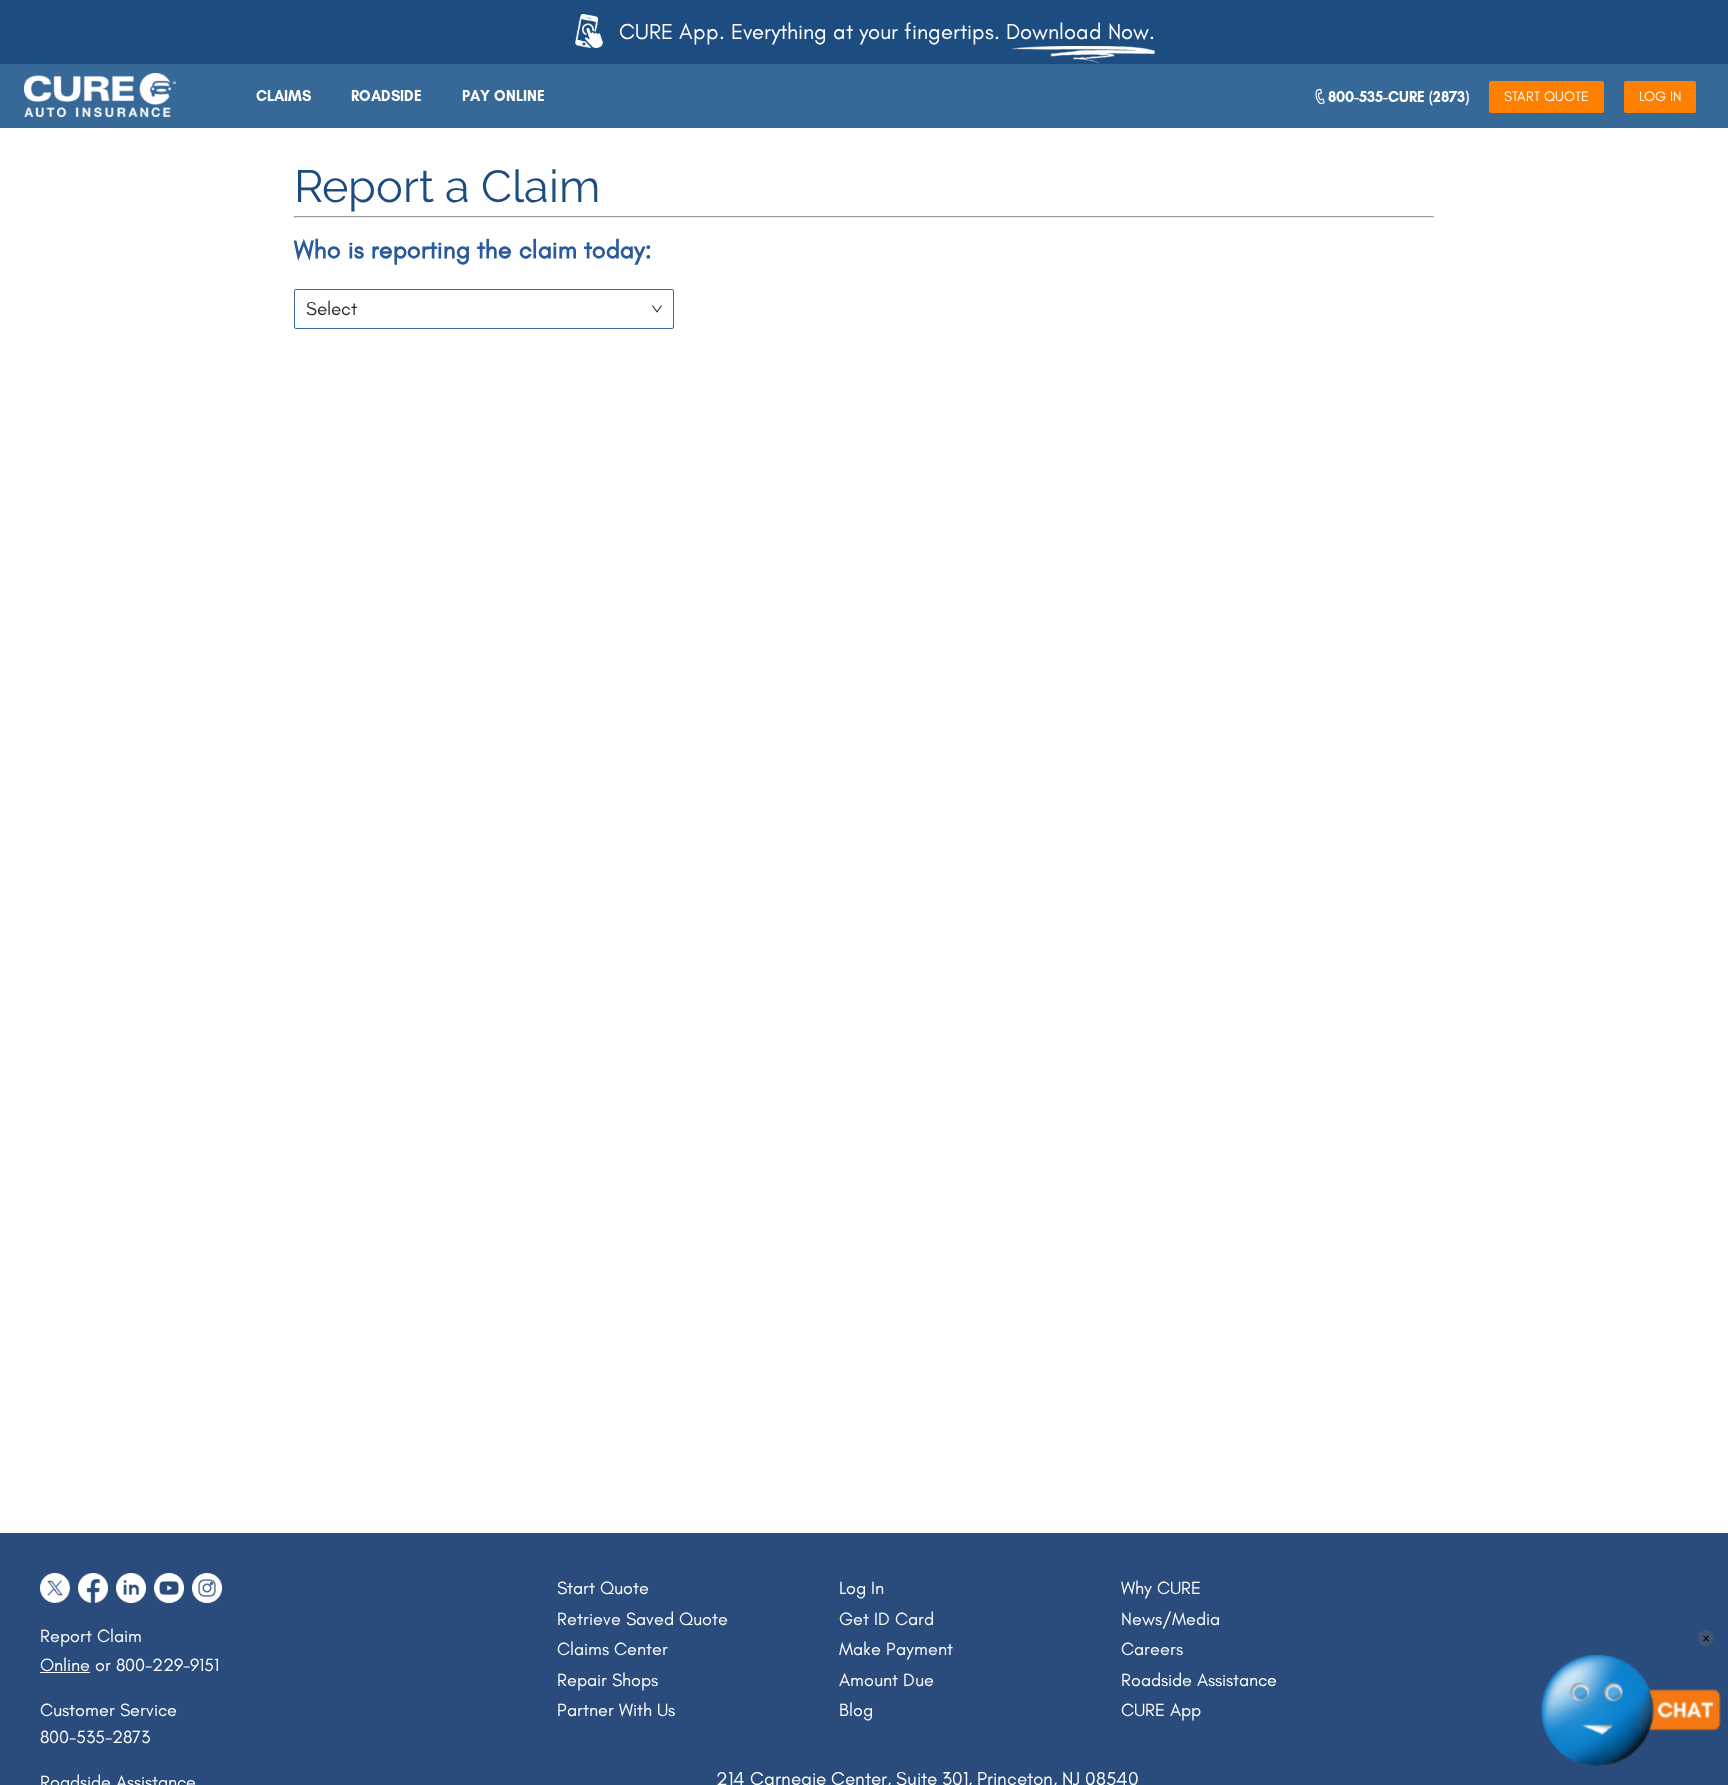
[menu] (588, 95)
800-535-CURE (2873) (1398, 97)
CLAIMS (283, 96)
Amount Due (886, 1680)
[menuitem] (283, 96)
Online (65, 1665)
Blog (856, 1710)
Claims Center (612, 1649)
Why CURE (1161, 1588)
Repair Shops (607, 1680)
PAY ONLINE (503, 96)
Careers (1152, 1649)
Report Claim (91, 1636)
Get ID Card (886, 1619)
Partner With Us (616, 1710)
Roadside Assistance (1199, 1680)
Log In (861, 1588)
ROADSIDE (386, 96)
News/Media (1170, 1619)
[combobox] (477, 305)
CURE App (1161, 1710)
